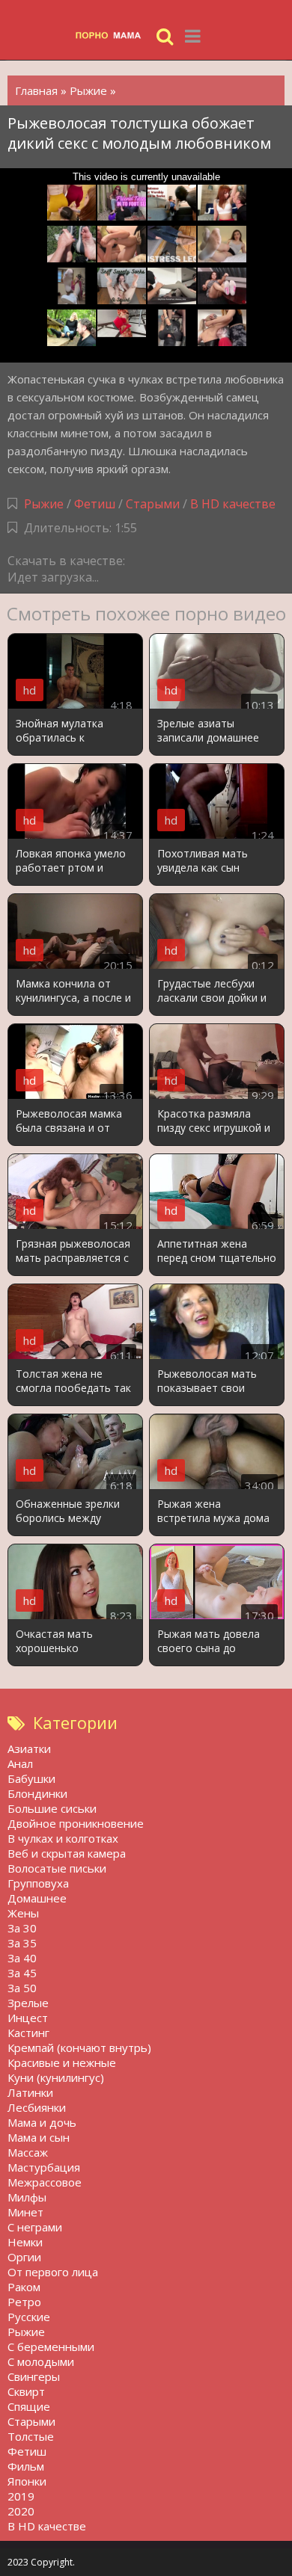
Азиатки (29, 1748)
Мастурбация (44, 2167)
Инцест (28, 2018)
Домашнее (37, 1898)
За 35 (22, 1943)
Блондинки (37, 1793)
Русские (29, 2317)
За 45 (22, 1973)
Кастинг (28, 2033)
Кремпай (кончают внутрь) (79, 2047)
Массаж (28, 2152)
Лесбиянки (37, 2107)
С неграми (35, 2227)
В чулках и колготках (63, 1838)
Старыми (153, 504)
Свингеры (34, 2376)
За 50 (22, 1988)
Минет (25, 2212)
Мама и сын (39, 2137)
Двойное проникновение (76, 1823)
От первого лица (53, 2272)
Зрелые (28, 2003)
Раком (24, 2287)
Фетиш (95, 504)
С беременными (51, 2347)
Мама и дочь (42, 2122)
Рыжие (44, 504)
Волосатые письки (57, 1868)
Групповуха (38, 1883)
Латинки (30, 2092)
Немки (25, 2242)
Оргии (24, 2257)
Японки (27, 2481)
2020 (21, 2511)
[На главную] (112, 36)
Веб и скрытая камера (67, 1853)
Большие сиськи (52, 1808)
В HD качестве (233, 504)
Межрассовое (45, 2182)
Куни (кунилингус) (56, 2077)
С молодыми (41, 2361)
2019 (21, 2496)
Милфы (27, 2197)
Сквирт (26, 2391)
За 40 (22, 1958)
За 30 (22, 1928)
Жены (23, 1913)
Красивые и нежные (62, 2062)
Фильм (26, 2466)
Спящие (29, 2406)
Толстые (31, 2436)
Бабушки (31, 1778)
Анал (20, 1763)
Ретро (24, 2302)
